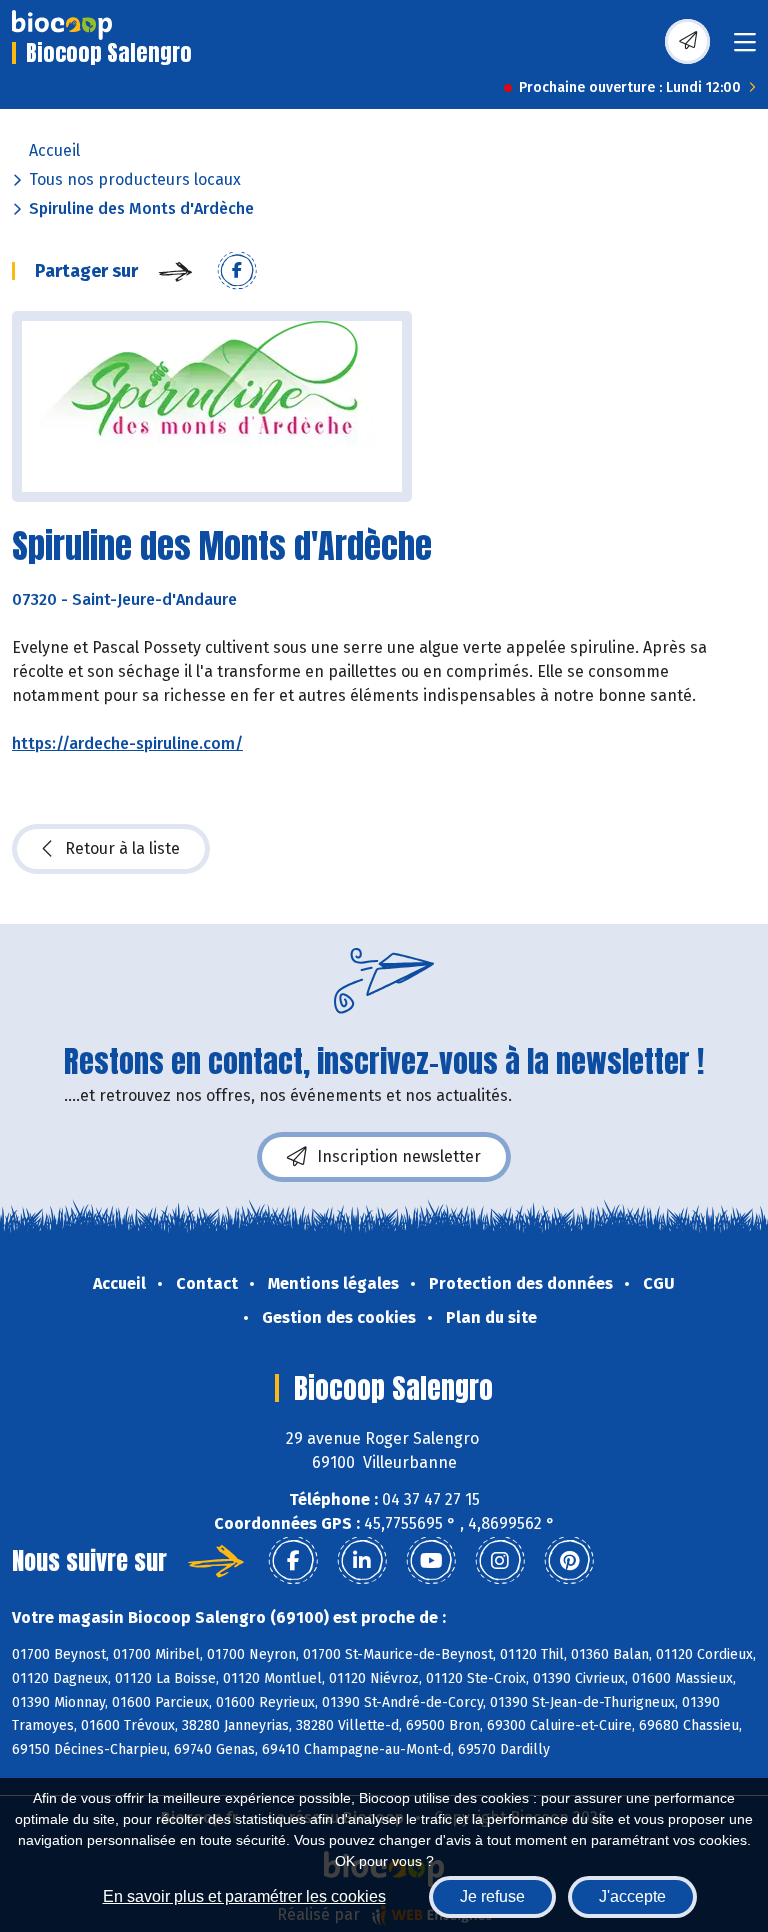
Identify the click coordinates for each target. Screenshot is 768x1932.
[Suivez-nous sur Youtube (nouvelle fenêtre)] (431, 1561)
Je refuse (492, 1896)
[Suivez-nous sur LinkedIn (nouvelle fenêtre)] (362, 1561)
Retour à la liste (122, 848)
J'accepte (632, 1896)
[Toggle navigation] (745, 48)
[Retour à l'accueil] (62, 25)
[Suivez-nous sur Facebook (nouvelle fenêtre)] (293, 1561)
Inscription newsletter (399, 1156)
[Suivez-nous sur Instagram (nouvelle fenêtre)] (500, 1561)
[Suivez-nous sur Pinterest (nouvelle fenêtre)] (569, 1561)
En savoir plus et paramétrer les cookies (244, 1896)
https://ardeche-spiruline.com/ (127, 743)
